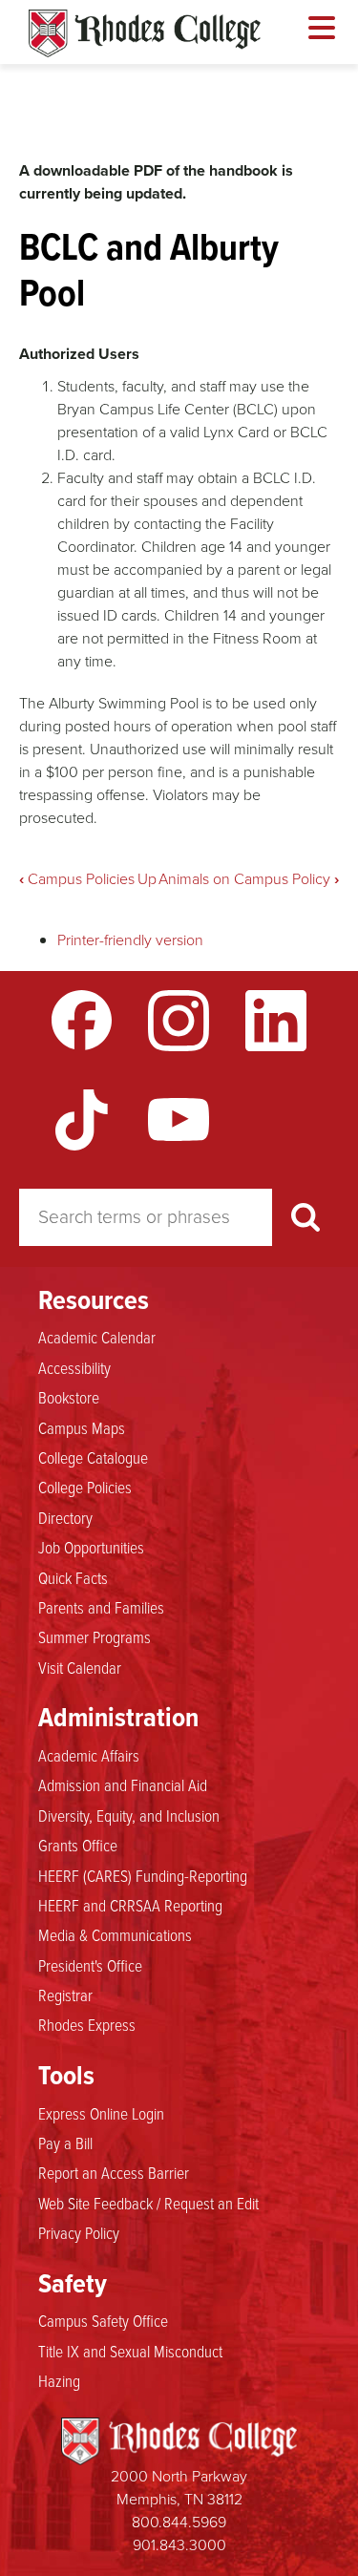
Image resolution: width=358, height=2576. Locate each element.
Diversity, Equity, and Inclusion (129, 1815)
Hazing (59, 2380)
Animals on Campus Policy (249, 879)
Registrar (65, 1995)
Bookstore (69, 1397)
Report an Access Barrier (114, 2172)
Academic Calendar (97, 1337)
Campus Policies (77, 879)
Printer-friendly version (130, 940)
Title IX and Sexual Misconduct (130, 2351)
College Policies (85, 1487)
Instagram (179, 1021)
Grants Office (78, 1845)
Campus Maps (82, 1427)
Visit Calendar (80, 1667)
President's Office (90, 1965)
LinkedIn (276, 1021)
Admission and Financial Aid (123, 1784)
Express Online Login (101, 2113)
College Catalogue (93, 1457)
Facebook (82, 1021)
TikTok (82, 1120)
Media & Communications (115, 1934)
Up (147, 879)
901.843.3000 (179, 2545)
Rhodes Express (87, 2024)
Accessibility (74, 1367)
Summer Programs (95, 1636)
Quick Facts (73, 1577)
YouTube (179, 1120)
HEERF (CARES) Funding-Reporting (143, 1875)
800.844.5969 (179, 2522)
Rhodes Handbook (145, 33)
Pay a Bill (65, 2143)
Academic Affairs (89, 1755)
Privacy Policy (79, 2232)
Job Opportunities (91, 1547)
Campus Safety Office (103, 2320)
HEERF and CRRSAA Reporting (130, 1905)
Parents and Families (101, 1607)
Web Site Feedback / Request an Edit (148, 2203)
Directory (65, 1517)
